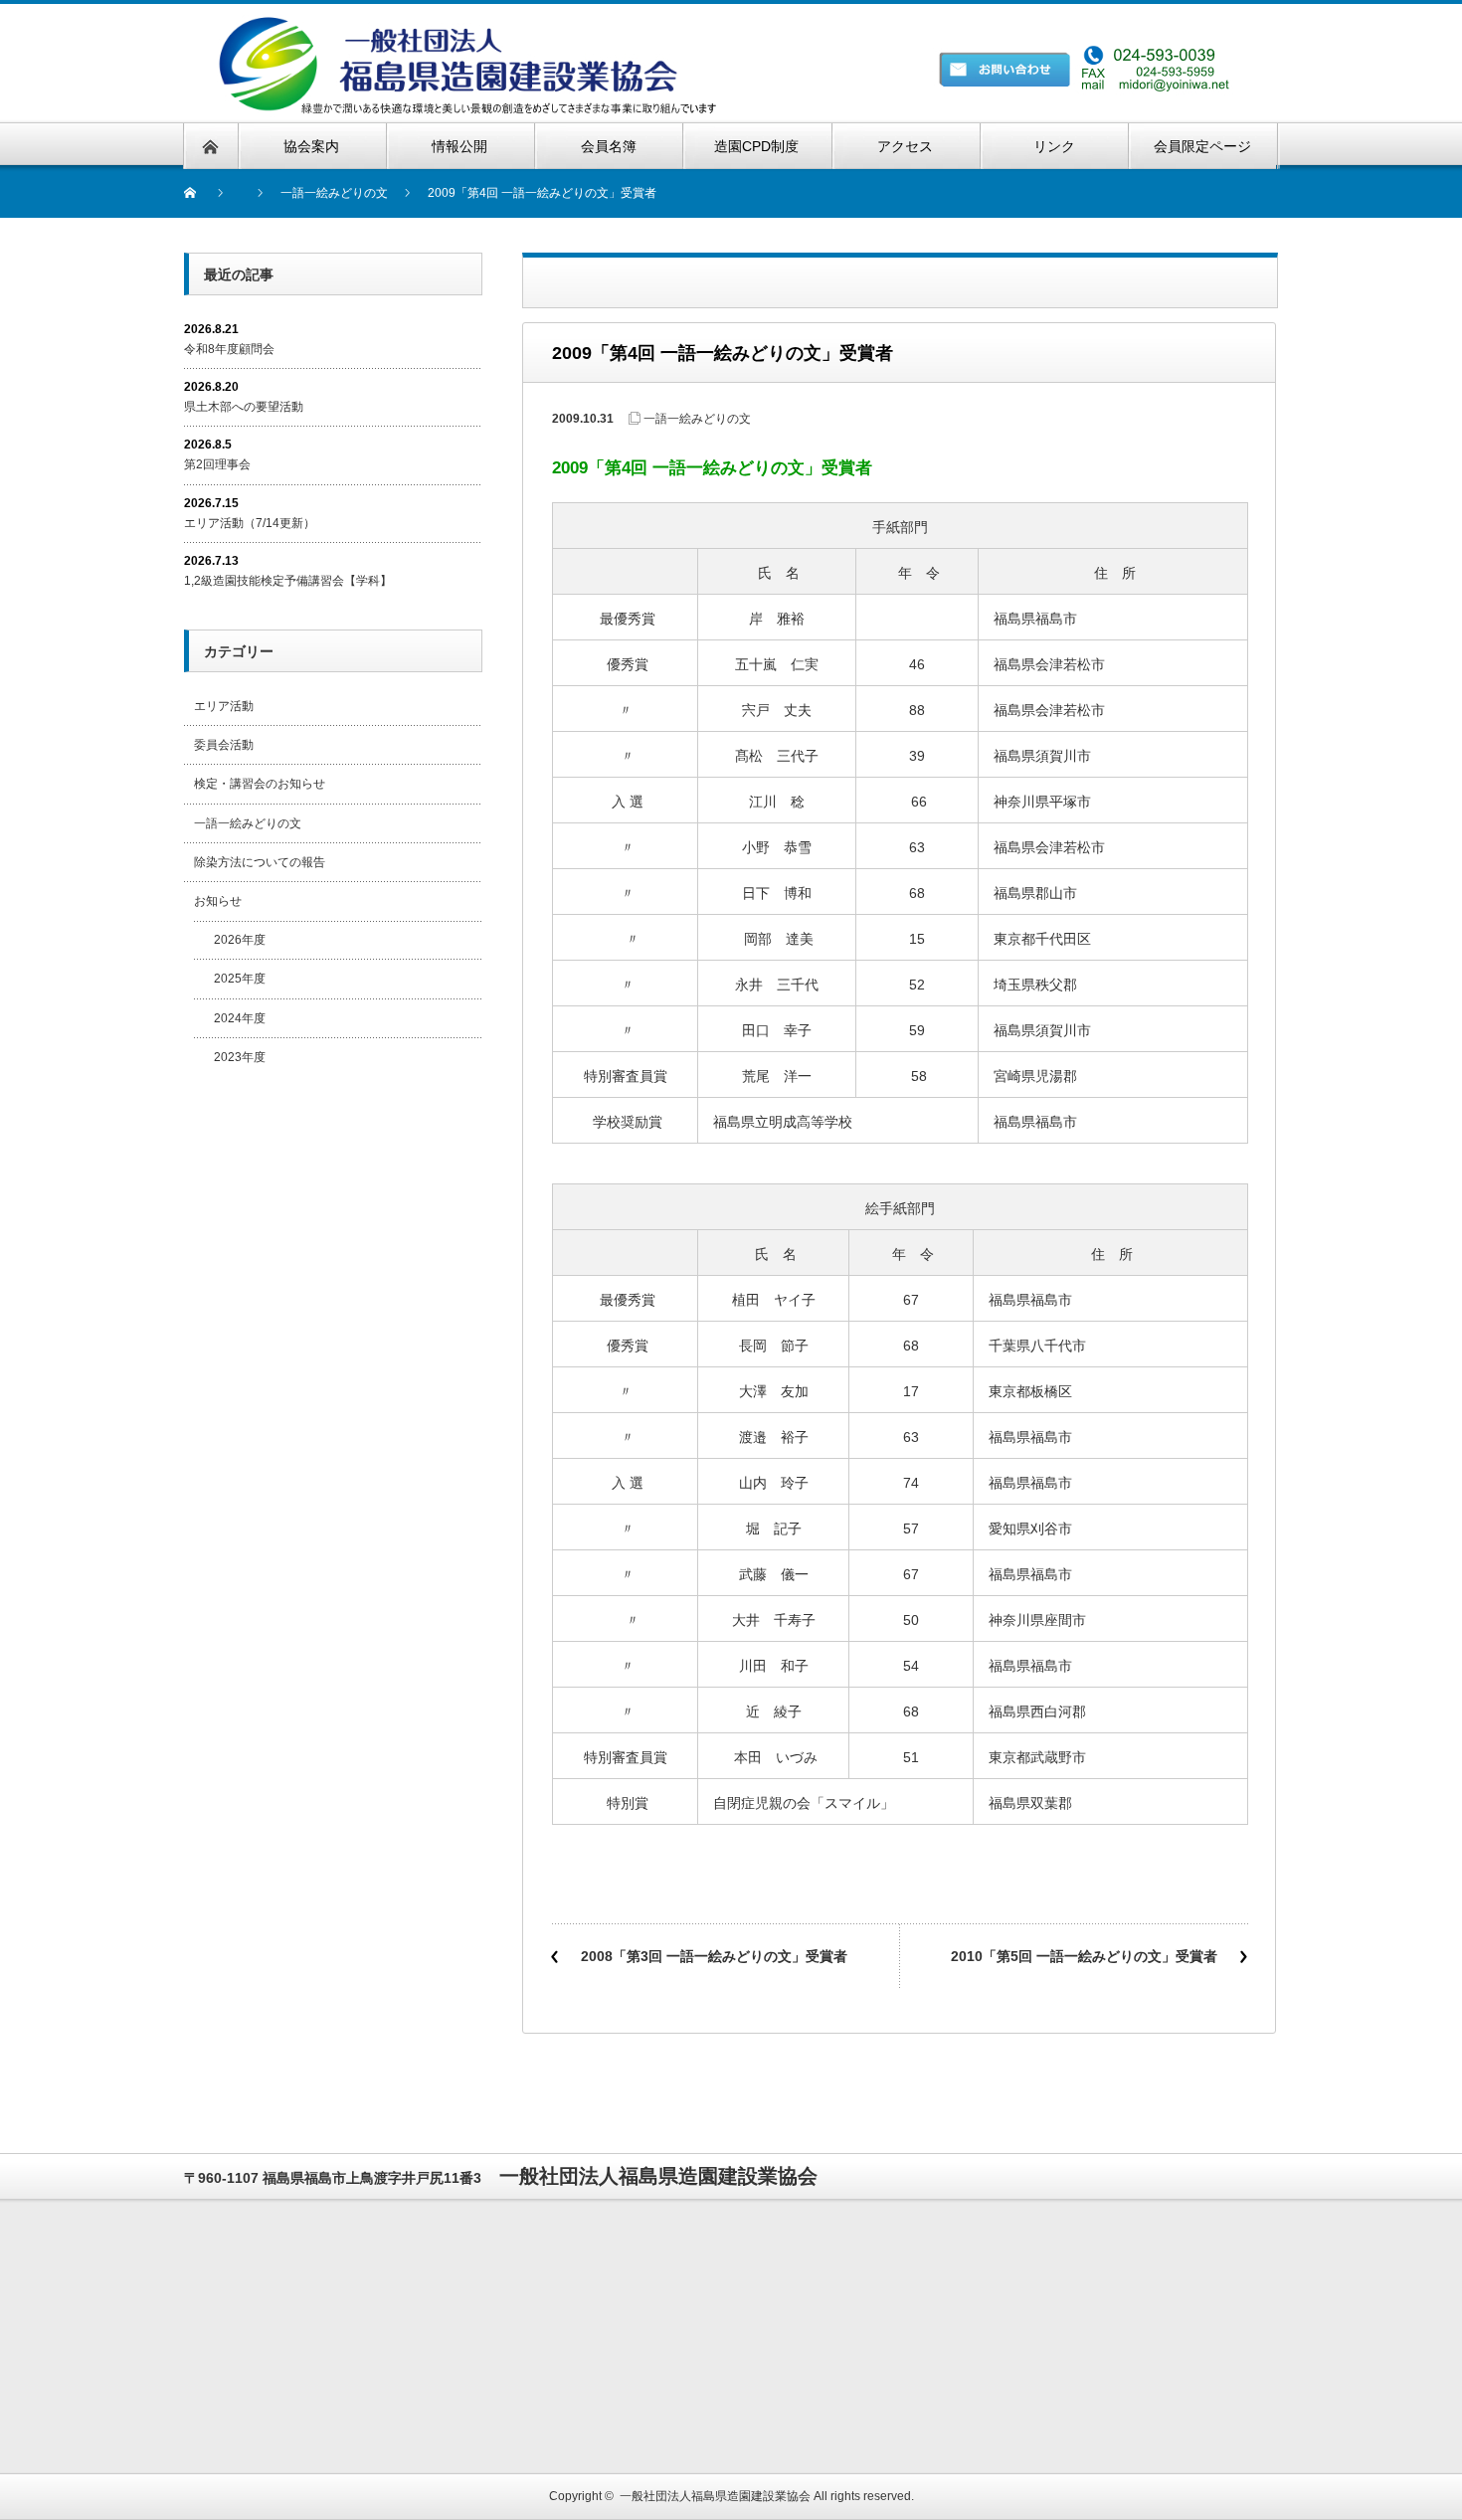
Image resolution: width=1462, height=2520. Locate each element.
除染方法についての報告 (260, 862)
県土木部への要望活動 (244, 407)
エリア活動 (224, 706)
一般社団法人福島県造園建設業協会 (715, 2496)
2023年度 (240, 1057)
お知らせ (218, 901)
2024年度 (240, 1018)
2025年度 (240, 979)
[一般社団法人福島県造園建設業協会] (493, 25)
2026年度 (240, 940)
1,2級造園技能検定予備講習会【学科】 (288, 581)
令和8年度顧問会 (229, 349)
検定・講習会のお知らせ (260, 784)
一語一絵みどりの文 (697, 419)
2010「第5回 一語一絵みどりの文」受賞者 (1084, 1956)
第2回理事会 (217, 464)
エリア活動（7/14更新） (250, 523)
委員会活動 (224, 745)
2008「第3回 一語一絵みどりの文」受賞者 (714, 1956)
